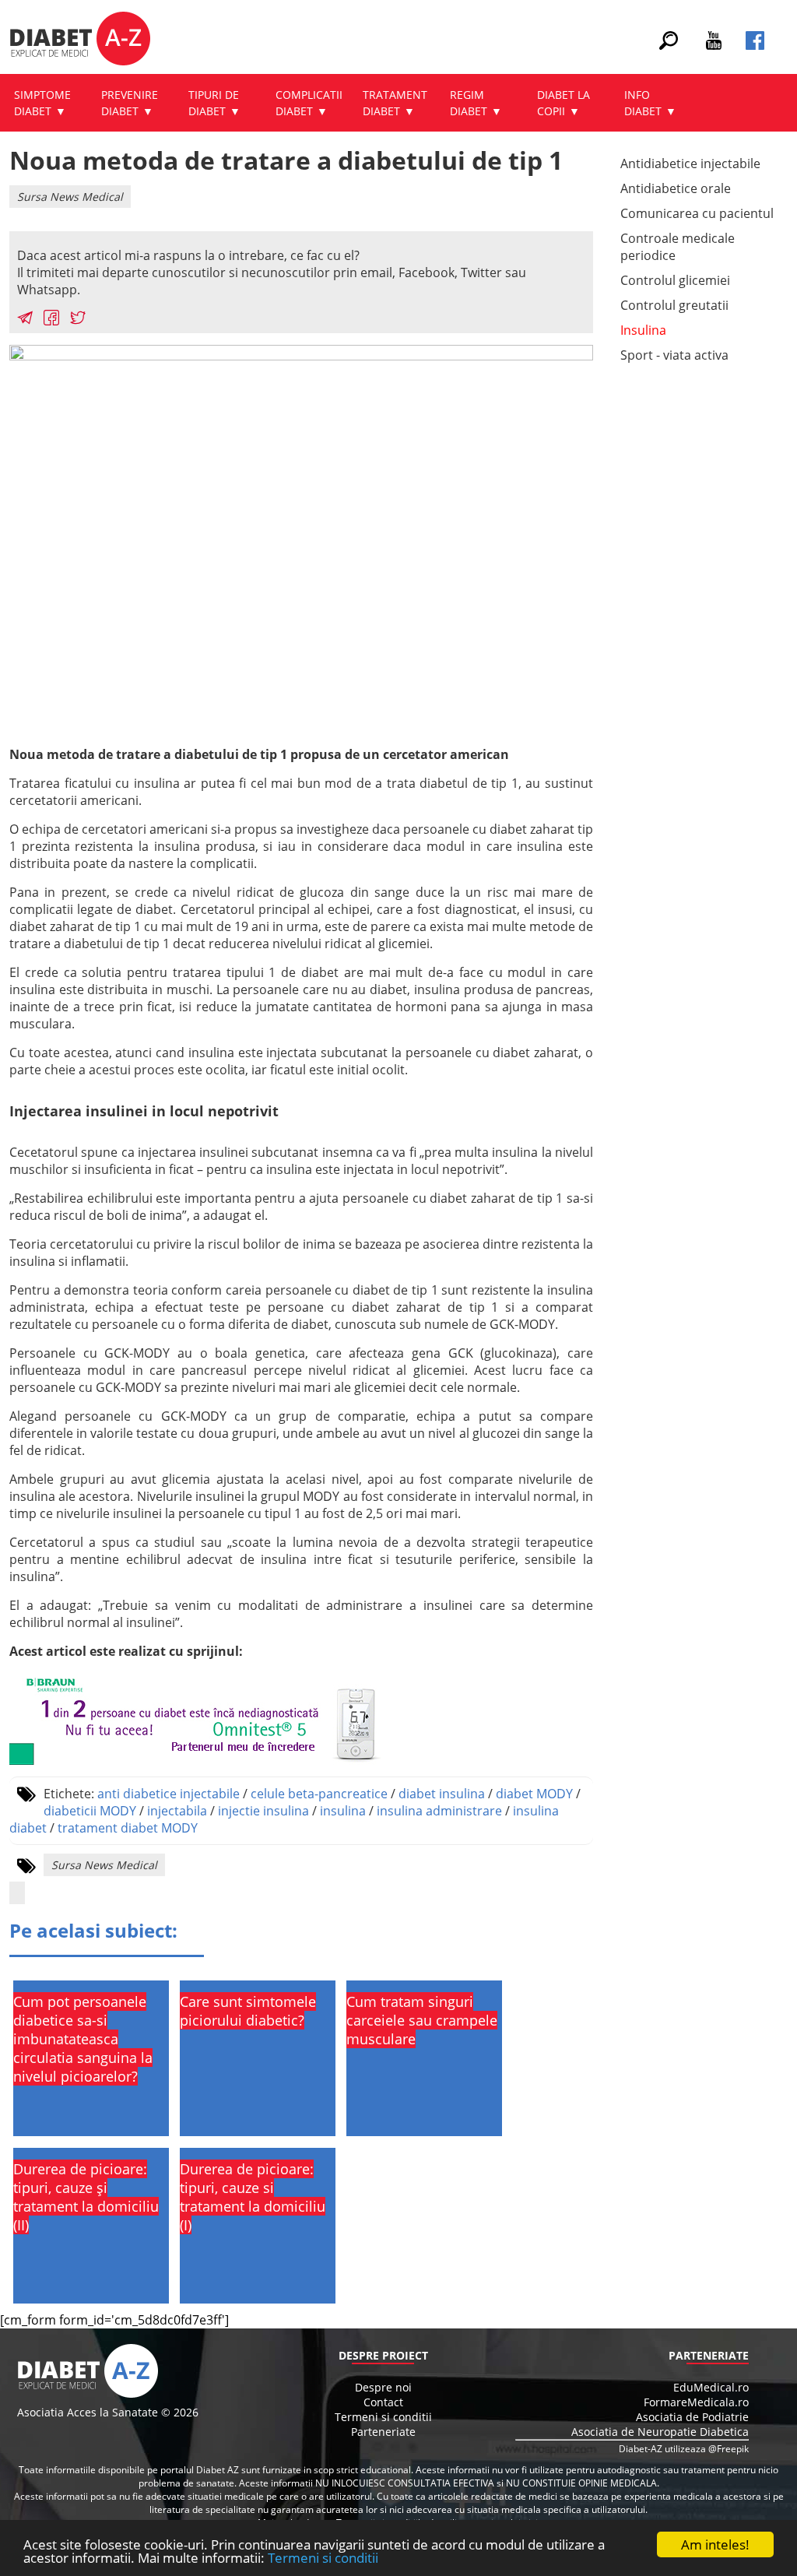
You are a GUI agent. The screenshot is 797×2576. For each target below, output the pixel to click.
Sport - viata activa (674, 355)
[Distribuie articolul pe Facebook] (51, 320)
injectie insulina (263, 1811)
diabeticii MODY (90, 1811)
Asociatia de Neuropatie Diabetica (660, 2432)
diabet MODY (534, 1794)
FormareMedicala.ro (696, 2402)
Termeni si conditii (323, 2558)
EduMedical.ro (711, 2387)
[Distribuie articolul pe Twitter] (78, 320)
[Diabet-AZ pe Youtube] (714, 45)
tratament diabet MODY (128, 1828)
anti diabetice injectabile (169, 1794)
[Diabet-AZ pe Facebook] (755, 45)
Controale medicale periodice (678, 247)
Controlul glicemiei (675, 280)
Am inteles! (715, 2544)
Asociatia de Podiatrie (692, 2417)
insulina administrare (439, 1811)
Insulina (643, 330)
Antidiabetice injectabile (690, 163)
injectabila (177, 1811)
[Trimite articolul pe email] (25, 320)
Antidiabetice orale (676, 188)
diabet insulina (442, 1794)
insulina (343, 1811)
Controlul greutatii (674, 305)
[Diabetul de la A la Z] (80, 40)
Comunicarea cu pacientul (697, 213)
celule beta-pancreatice (319, 1794)
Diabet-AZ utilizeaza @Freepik (684, 2449)
